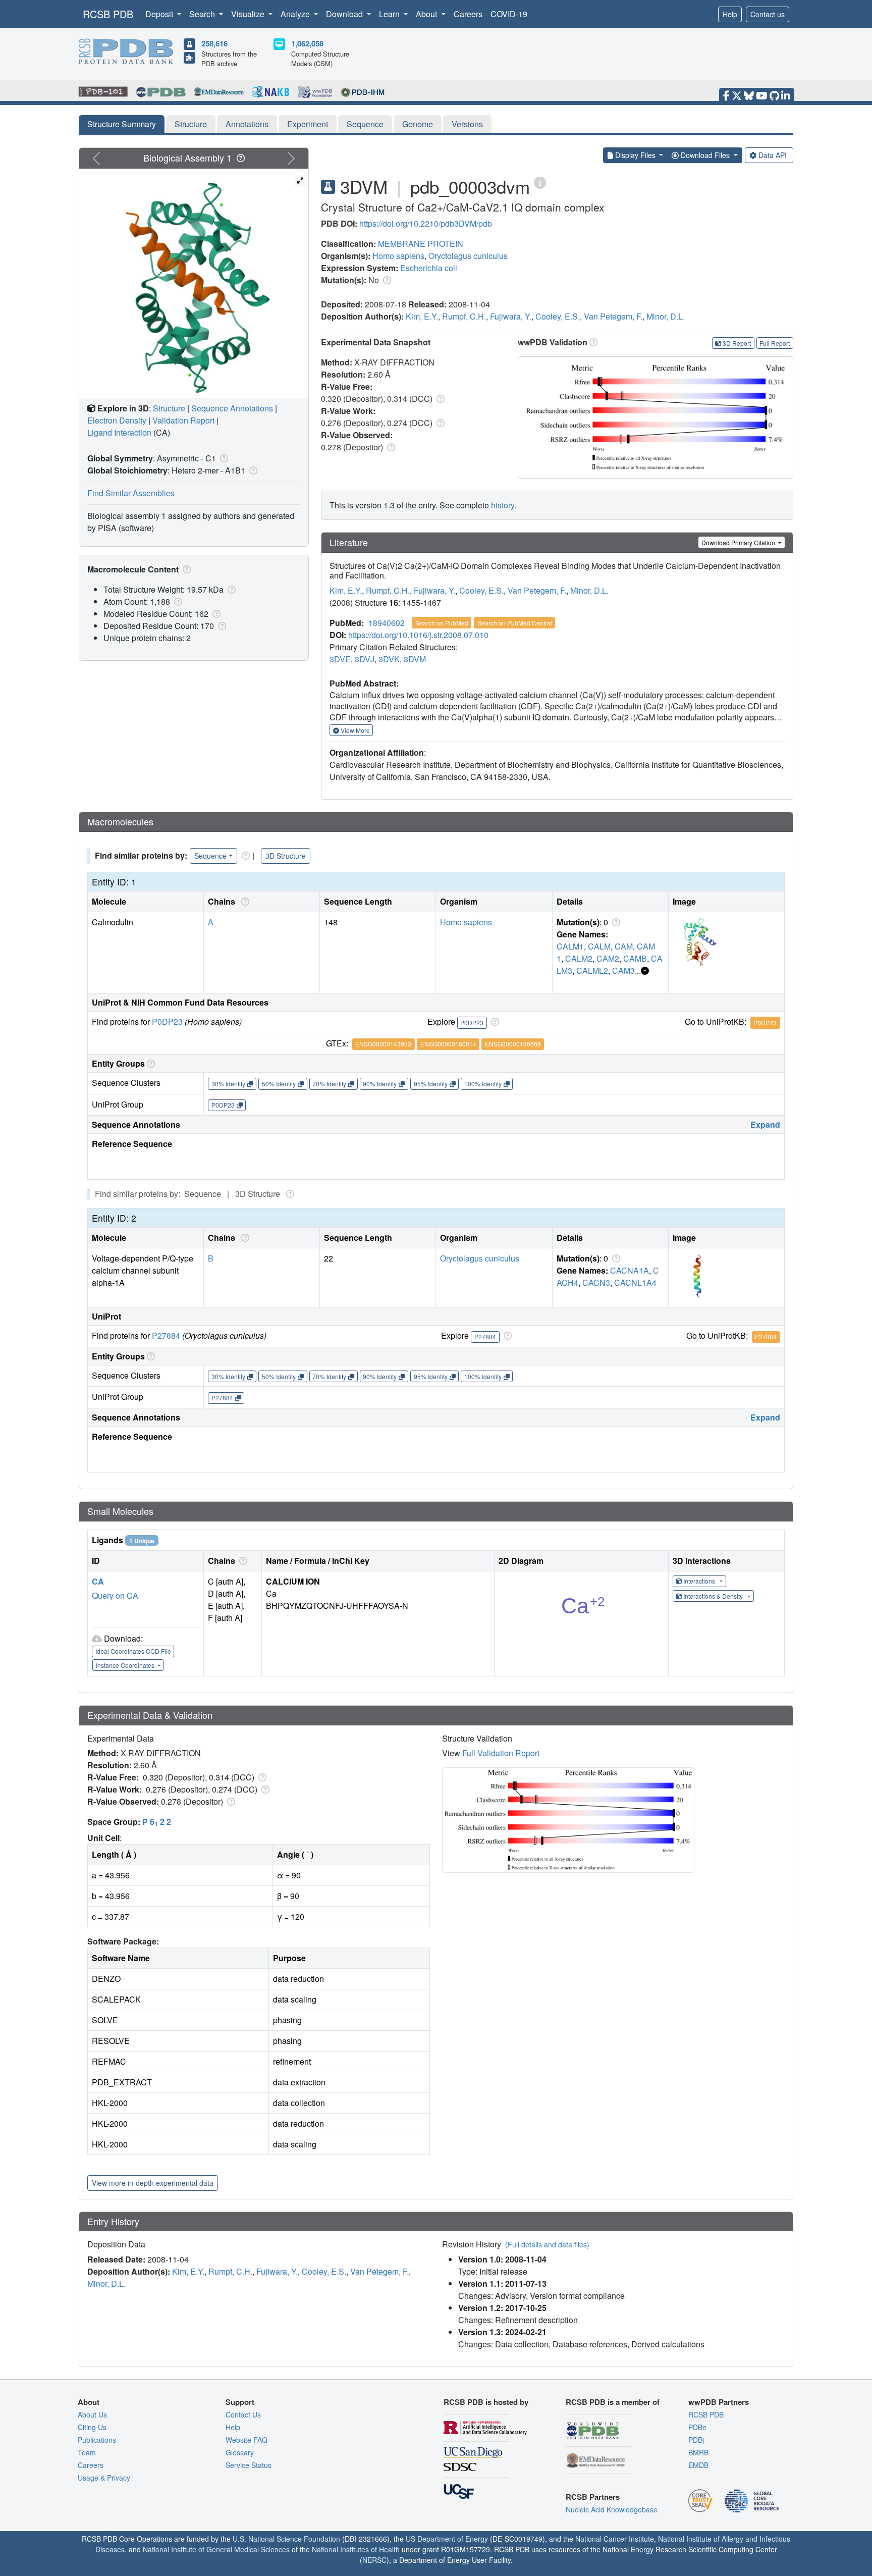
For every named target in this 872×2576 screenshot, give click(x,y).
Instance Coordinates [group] (126, 1665)
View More (355, 730)
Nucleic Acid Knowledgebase (612, 2509)
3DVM (415, 659)
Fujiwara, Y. (511, 316)
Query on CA (115, 1595)
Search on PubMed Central (515, 623)
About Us (92, 2414)
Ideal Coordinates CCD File (133, 1651)
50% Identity (279, 1084)
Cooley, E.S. (558, 316)
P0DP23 (167, 1021)
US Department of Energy (447, 2539)
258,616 (214, 43)
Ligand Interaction (119, 432)
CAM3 (623, 970)
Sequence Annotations (232, 408)
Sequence (365, 124)
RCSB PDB (108, 14)
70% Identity (329, 1084)
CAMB (635, 958)
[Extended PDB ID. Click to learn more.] (540, 182)
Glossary (240, 2452)
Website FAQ (247, 2440)
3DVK (389, 659)
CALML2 (592, 970)
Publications (97, 2440)
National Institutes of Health (356, 2549)
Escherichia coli (429, 268)
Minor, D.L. (666, 316)
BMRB (698, 2452)
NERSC (374, 2560)
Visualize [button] (249, 14)
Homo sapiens (398, 256)
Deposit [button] (160, 14)
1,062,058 (307, 43)
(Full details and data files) (547, 2244)
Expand (765, 1124)
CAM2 (608, 958)
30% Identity (228, 1084)
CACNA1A (630, 1270)
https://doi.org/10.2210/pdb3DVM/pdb (426, 223)
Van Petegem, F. (613, 316)
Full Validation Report (501, 1753)
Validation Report (183, 420)
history (503, 505)
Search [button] (203, 14)
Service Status (249, 2465)
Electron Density (117, 420)
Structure (191, 124)
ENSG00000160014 (448, 1044)
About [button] (427, 14)
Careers (468, 14)
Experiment (308, 124)
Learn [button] (390, 14)
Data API (773, 155)
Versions (467, 124)
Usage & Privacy (104, 2478)
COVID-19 (509, 14)
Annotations (247, 124)
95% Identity (431, 1084)
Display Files (635, 155)
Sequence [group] (210, 856)
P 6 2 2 (157, 1822)
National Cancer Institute (615, 2539)
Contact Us (243, 2414)
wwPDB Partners (719, 2402)
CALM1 (570, 946)
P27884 (166, 1335)
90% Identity (380, 1084)
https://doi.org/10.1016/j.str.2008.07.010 (418, 635)
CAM (624, 946)
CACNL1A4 (635, 1282)
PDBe (697, 2427)
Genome (418, 124)
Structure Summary (122, 124)
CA (98, 1581)
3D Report (737, 343)
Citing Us (92, 2427)
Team (87, 2452)
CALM (599, 946)
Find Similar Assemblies (131, 493)
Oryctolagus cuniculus (468, 256)
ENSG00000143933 (383, 1044)
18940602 (387, 623)
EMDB (698, 2465)
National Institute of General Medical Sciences (216, 2549)
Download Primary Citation (739, 542)
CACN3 (596, 1282)
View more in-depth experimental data (153, 2183)
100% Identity (483, 1084)
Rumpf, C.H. (464, 316)
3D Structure (286, 856)
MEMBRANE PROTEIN (421, 244)
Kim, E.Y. (422, 316)
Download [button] (345, 14)
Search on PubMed (442, 623)
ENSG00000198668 (513, 1044)
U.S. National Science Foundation (286, 2539)
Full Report (775, 343)
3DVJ (365, 659)
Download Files (705, 155)
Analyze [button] (296, 14)
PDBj (696, 2440)
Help (730, 14)
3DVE (340, 659)
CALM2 (579, 958)
